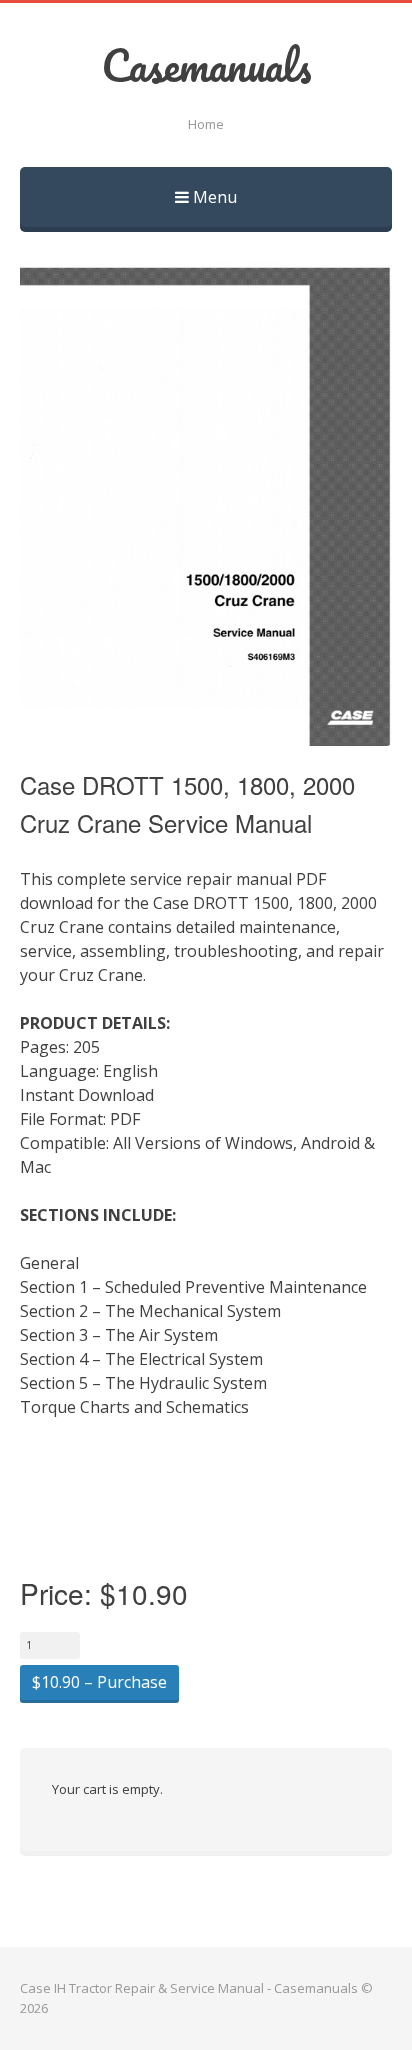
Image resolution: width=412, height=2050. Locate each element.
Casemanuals (206, 65)
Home (206, 124)
